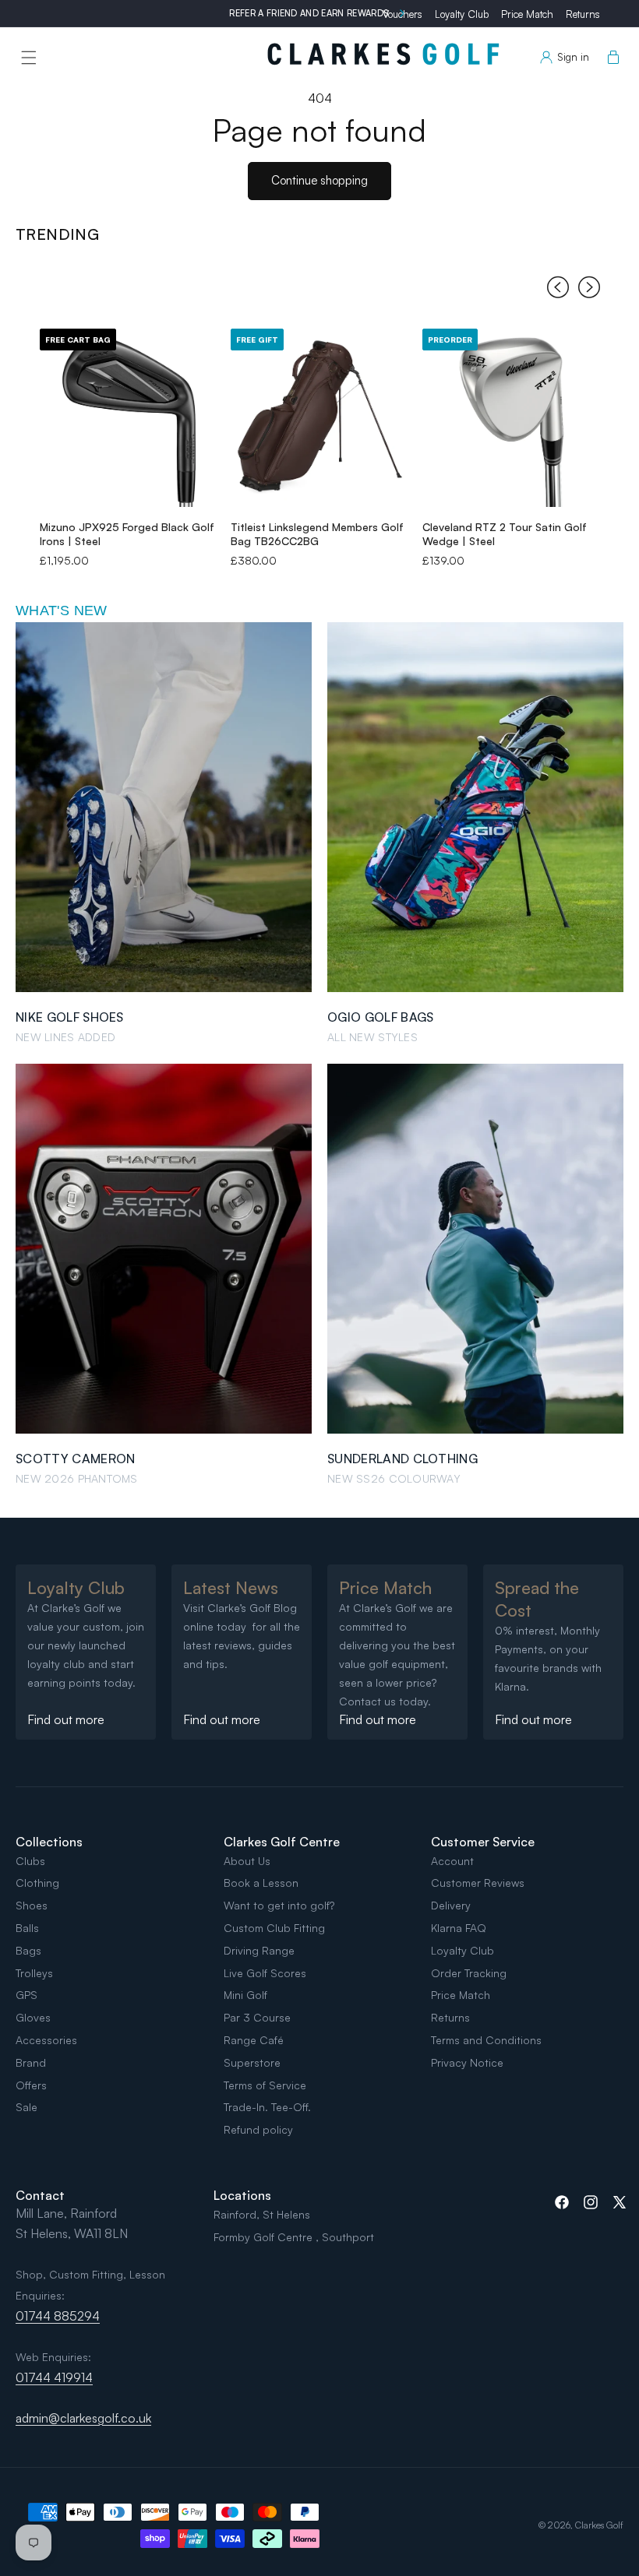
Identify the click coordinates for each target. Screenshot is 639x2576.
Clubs (30, 1861)
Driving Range (259, 1950)
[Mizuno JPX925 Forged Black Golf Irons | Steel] (129, 418)
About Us (247, 1861)
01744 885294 (58, 2316)
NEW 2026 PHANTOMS (77, 1478)
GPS (26, 1995)
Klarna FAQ (459, 1928)
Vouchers (402, 14)
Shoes (32, 1905)
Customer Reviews (478, 1883)
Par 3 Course (257, 2017)
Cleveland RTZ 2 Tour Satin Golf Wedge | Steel (505, 534)
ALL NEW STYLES (372, 1037)
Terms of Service (265, 2085)
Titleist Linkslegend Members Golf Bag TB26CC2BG (317, 534)
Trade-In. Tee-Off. (267, 2107)
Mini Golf (245, 1995)
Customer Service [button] (483, 1842)
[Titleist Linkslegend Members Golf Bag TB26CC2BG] (320, 418)
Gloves (33, 2017)
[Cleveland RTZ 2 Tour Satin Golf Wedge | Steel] (512, 418)
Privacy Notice (467, 2062)
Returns (583, 14)
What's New (62, 611)
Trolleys (34, 1973)
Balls (27, 1928)
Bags (28, 1950)
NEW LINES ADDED (65, 1037)
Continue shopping (319, 180)
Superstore (252, 2062)
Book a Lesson (261, 1883)
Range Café (254, 2040)
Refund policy (258, 2129)
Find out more (66, 1719)
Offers (31, 2085)
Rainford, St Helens (262, 2214)
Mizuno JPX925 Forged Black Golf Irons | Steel (127, 534)
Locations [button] (242, 2195)
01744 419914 (54, 2377)
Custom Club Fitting (274, 1928)
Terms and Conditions (486, 2040)
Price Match (527, 14)
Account (452, 1861)
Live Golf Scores (265, 1973)
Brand (31, 2062)
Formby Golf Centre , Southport (294, 2237)
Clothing (37, 1883)
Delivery (451, 1905)
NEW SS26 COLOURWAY (394, 1478)
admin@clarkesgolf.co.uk (83, 2418)
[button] (29, 58)
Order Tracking (469, 1973)
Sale (26, 2107)
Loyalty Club (462, 14)
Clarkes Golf (599, 2525)
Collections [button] (49, 1842)
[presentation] (558, 290)
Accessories (46, 2040)
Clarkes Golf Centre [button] (282, 1842)
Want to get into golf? (279, 1905)
